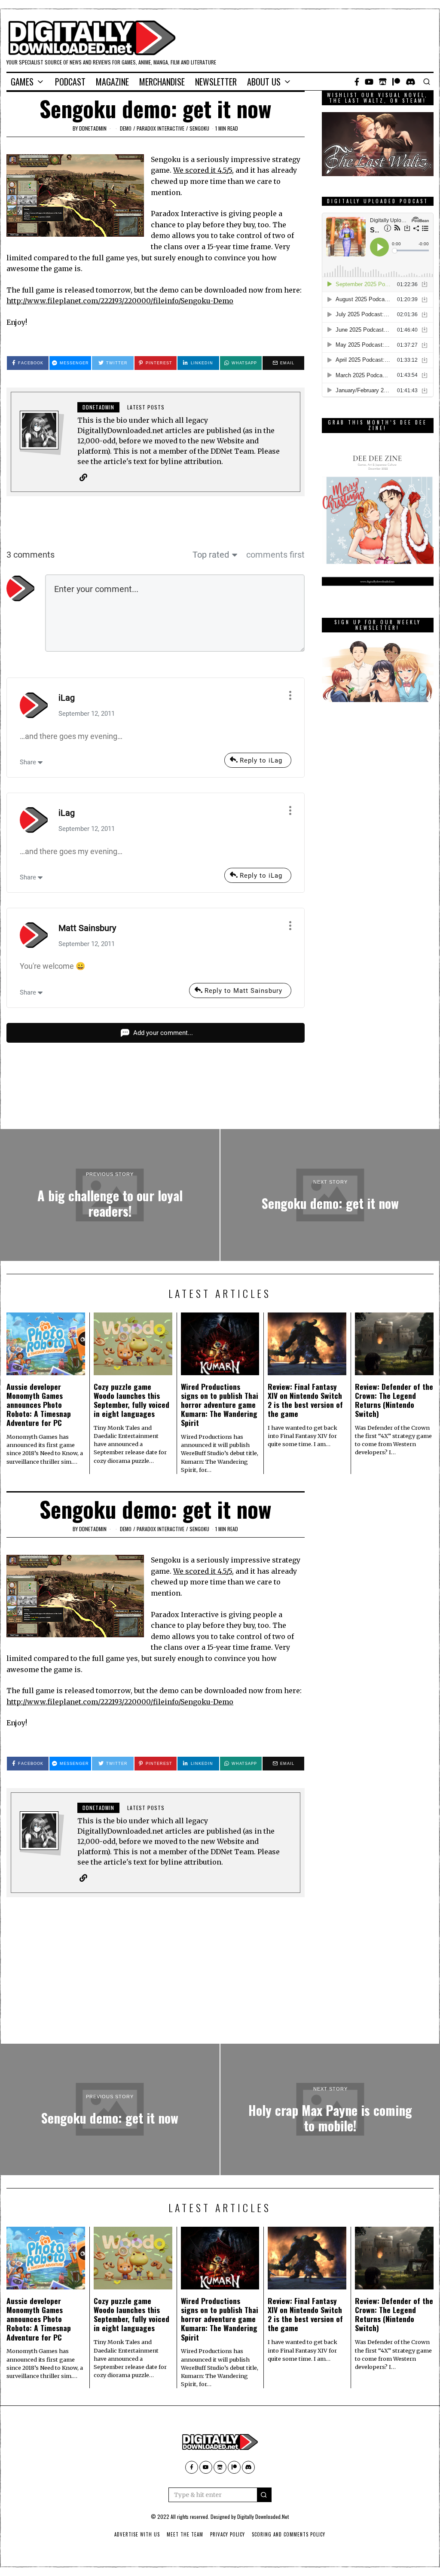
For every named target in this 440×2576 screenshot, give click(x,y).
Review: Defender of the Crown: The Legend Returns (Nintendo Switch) (394, 1400)
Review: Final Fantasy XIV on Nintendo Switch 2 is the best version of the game (305, 1400)
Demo (126, 128)
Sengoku (199, 128)
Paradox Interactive (160, 128)
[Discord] (411, 82)
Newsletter (216, 82)
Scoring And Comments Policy (289, 2534)
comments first (275, 555)
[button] (264, 2495)
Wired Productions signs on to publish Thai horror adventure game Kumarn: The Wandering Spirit (220, 1404)
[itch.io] (383, 82)
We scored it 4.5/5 (203, 170)
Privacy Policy (228, 2534)
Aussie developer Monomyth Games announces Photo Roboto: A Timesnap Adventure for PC (39, 1404)
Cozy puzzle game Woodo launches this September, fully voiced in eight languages (131, 1400)
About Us (264, 82)
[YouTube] (369, 82)
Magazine (112, 82)
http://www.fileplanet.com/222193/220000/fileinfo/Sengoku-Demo (120, 301)
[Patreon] (396, 82)
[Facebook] (357, 82)
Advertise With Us (137, 2534)
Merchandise (162, 82)
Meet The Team (185, 2534)
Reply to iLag (261, 760)
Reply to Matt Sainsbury (243, 991)
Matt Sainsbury (87, 928)
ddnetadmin (93, 128)
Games (22, 82)
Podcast (70, 82)
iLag (67, 698)
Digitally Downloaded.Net (263, 2516)
